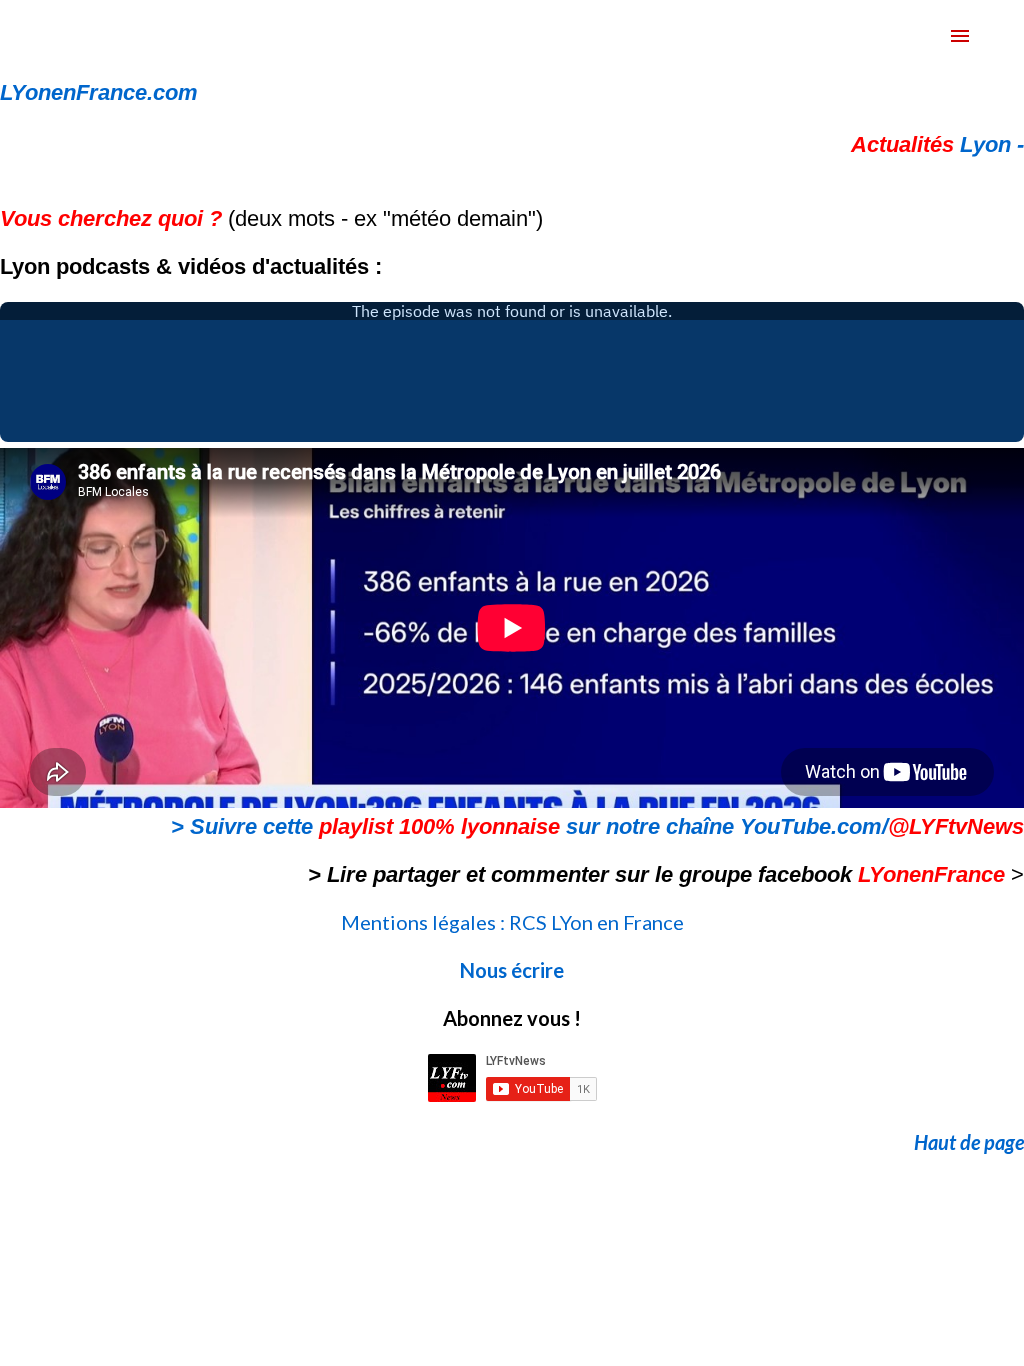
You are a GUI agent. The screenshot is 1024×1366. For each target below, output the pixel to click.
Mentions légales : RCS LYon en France (512, 922)
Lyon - (937, 144)
